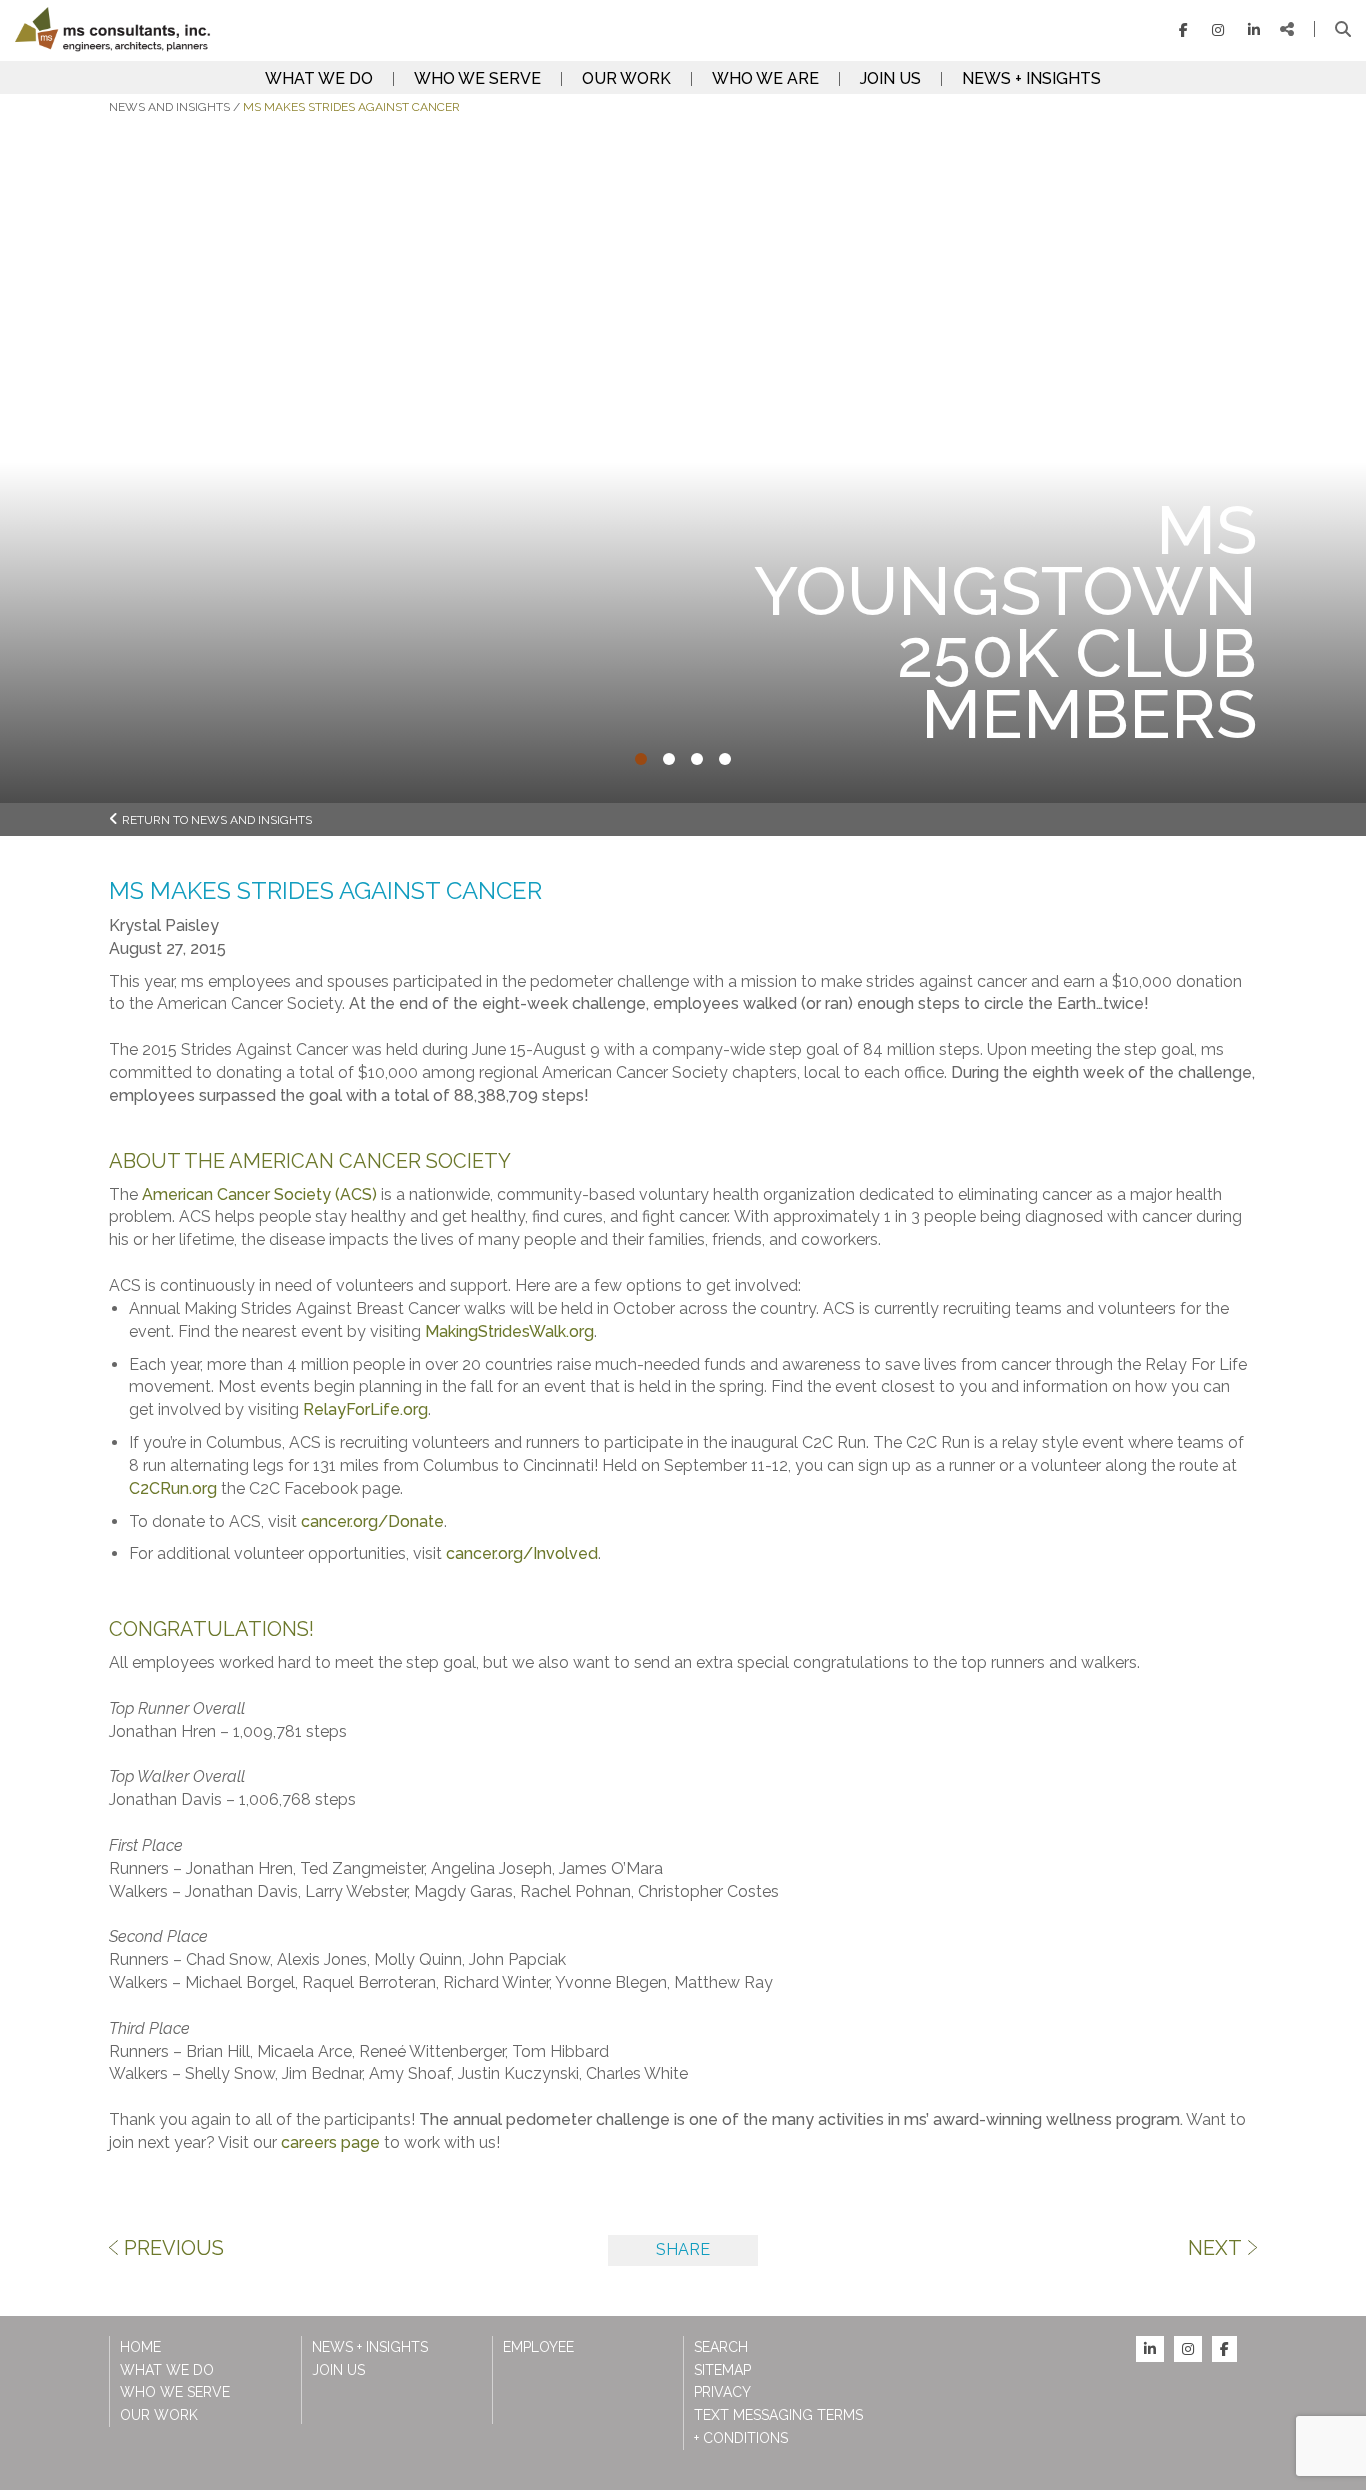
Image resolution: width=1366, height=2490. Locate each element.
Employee (538, 2347)
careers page (330, 2142)
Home (140, 2347)
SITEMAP (722, 2370)
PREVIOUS (174, 2248)
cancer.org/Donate (372, 1521)
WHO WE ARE (765, 79)
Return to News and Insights (217, 820)
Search (721, 2347)
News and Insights (169, 107)
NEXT (1215, 2248)
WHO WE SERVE (477, 79)
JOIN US (890, 79)
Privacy (722, 2392)
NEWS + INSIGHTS (1031, 79)
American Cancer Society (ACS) (259, 1194)
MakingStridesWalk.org (509, 1331)
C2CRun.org (173, 1488)
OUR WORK (626, 79)
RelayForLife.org (365, 1409)
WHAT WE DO (319, 79)
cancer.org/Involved (522, 1553)
